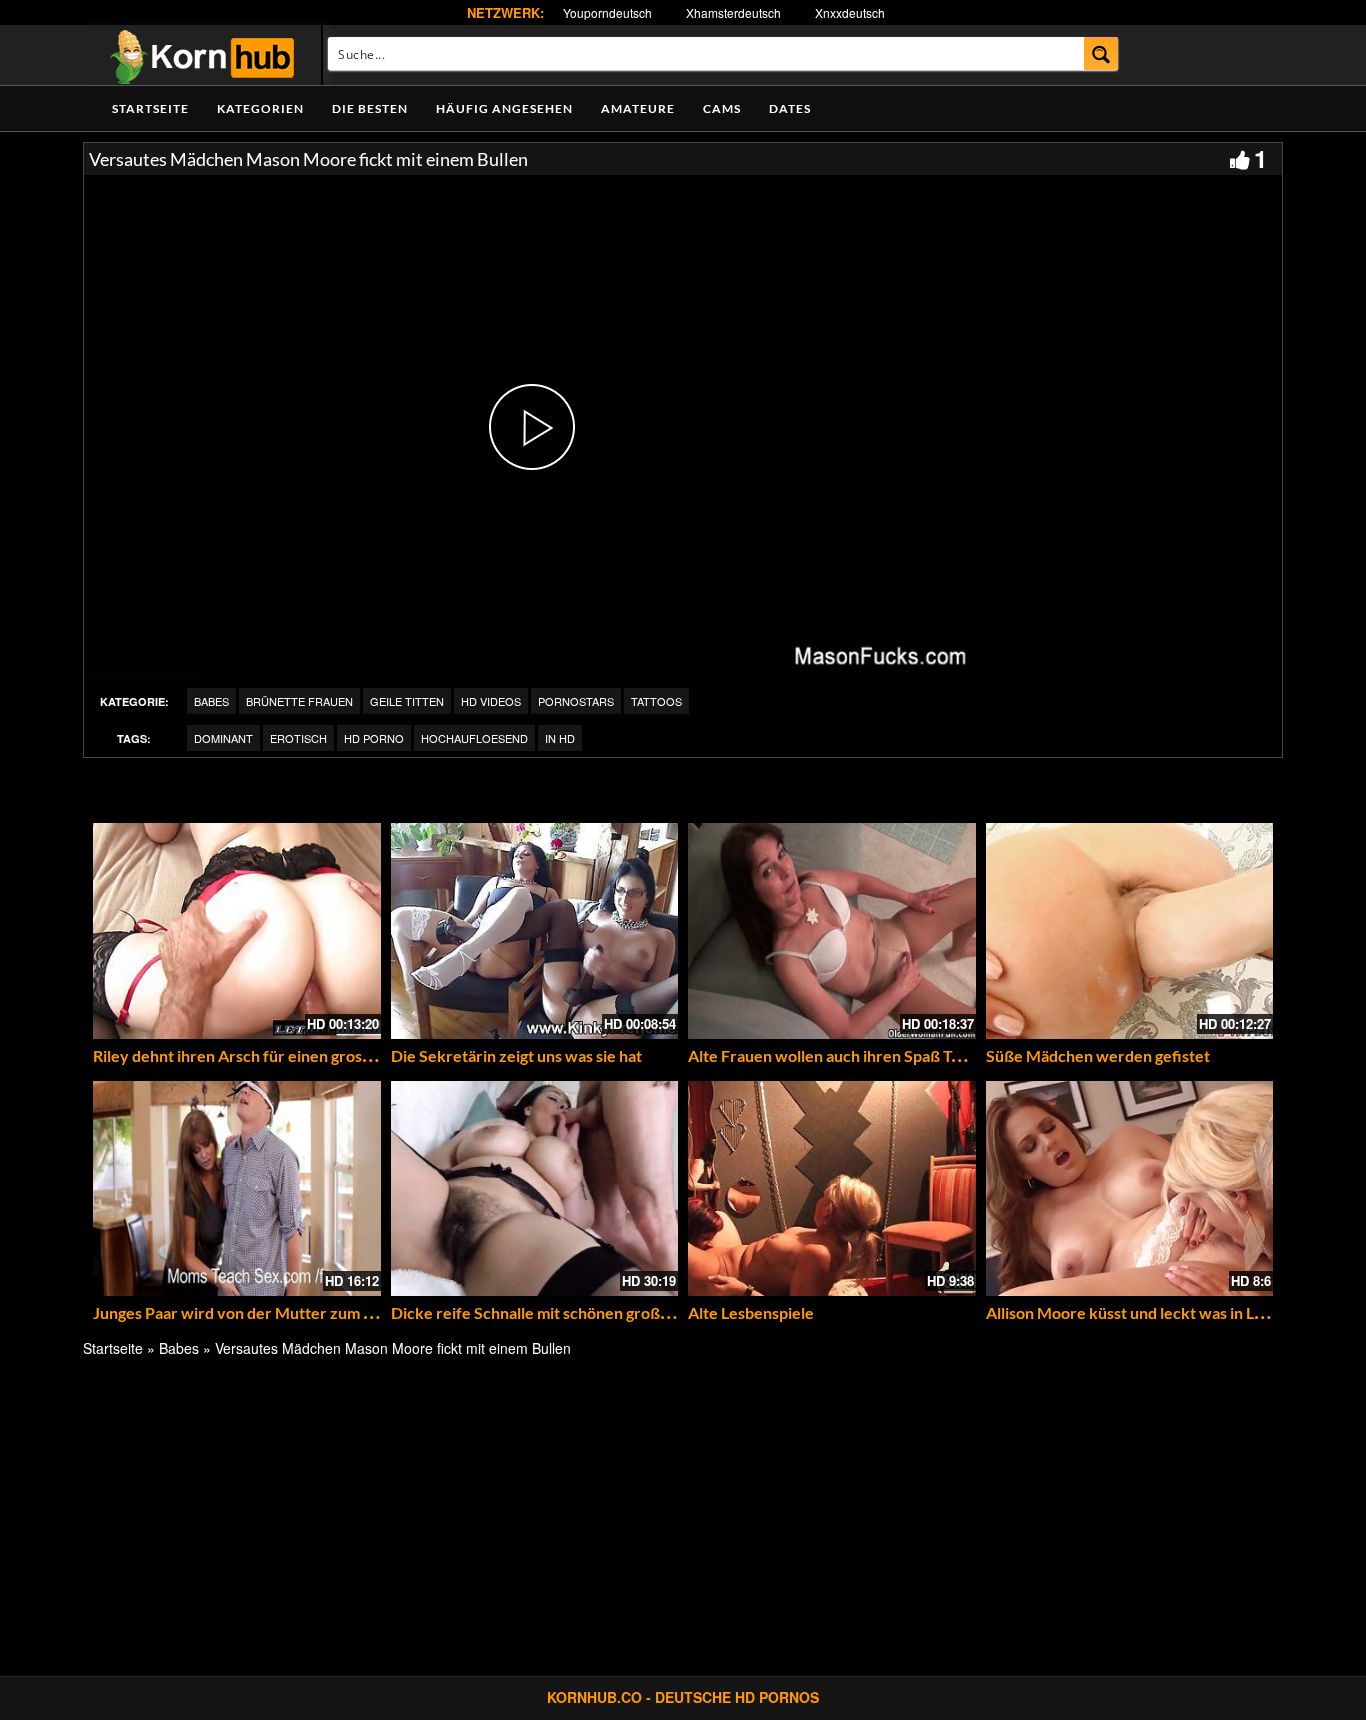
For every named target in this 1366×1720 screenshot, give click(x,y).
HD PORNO (374, 738)
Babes (211, 701)
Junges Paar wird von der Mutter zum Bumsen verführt (289, 1312)
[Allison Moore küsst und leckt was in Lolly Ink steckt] (1130, 1189)
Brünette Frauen (299, 701)
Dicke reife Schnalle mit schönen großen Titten (558, 1312)
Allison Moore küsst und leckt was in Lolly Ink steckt (1170, 1312)
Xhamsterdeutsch (733, 12)
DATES (790, 108)
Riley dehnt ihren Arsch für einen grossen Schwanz (273, 1055)
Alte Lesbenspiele (751, 1312)
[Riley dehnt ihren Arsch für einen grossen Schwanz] (237, 931)
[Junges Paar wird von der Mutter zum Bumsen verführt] (237, 1189)
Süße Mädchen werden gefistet (1098, 1055)
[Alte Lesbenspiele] (832, 1189)
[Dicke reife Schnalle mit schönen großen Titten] (535, 1189)
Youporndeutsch (607, 12)
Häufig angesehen (504, 108)
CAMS (722, 108)
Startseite (150, 108)
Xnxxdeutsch (850, 12)
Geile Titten (407, 701)
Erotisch (298, 738)
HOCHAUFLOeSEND (474, 738)
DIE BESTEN (370, 108)
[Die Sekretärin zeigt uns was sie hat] (535, 931)
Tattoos (656, 701)
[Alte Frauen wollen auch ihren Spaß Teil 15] (832, 931)
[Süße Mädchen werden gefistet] (1130, 931)
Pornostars (576, 701)
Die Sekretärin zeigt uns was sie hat (516, 1055)
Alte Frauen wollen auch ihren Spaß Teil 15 (838, 1055)
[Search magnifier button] (1101, 53)
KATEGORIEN (260, 108)
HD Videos (491, 701)
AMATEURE (638, 108)
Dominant (223, 738)
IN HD (560, 738)
